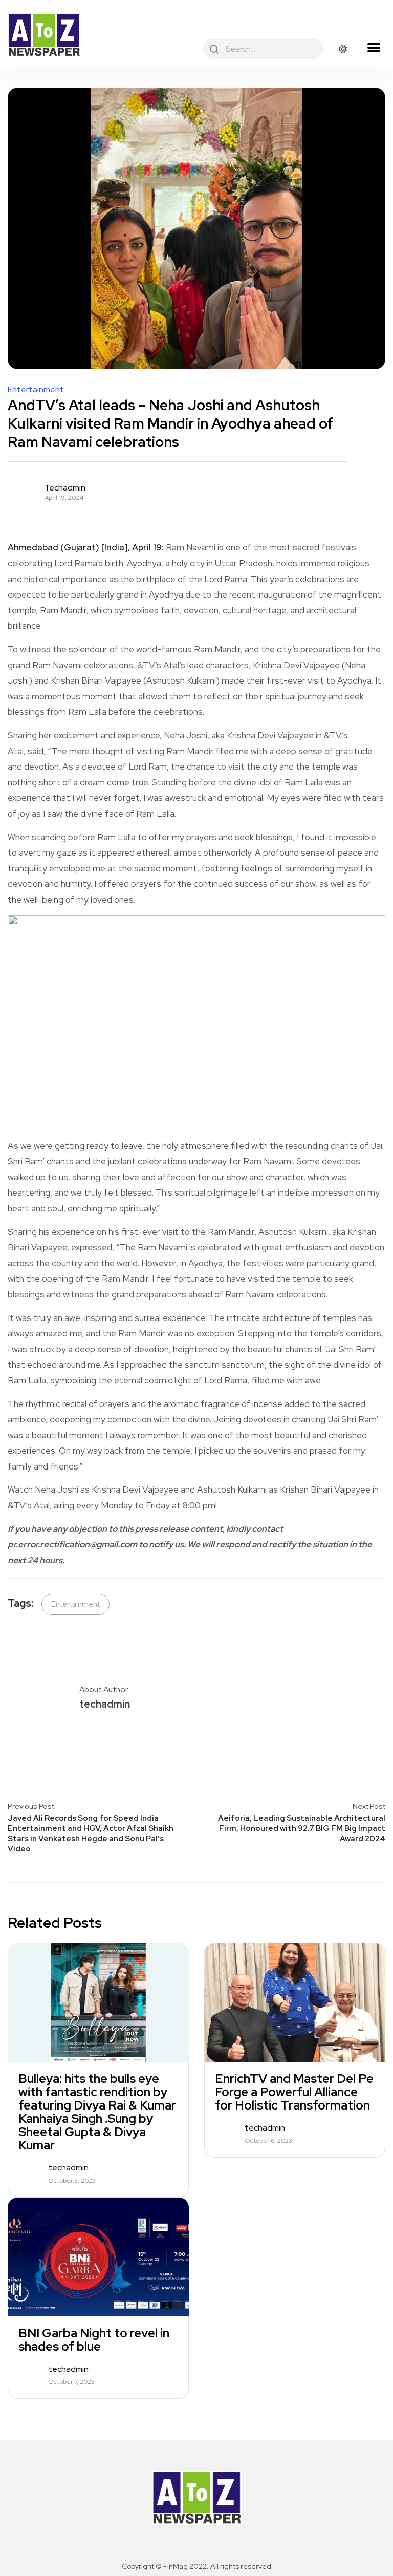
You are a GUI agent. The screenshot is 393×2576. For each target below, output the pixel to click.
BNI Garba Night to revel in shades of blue (94, 2340)
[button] (374, 48)
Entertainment (36, 390)
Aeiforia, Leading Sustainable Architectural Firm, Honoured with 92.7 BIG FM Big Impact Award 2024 (302, 1828)
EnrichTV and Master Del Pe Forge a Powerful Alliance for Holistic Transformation (294, 2092)
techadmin (65, 488)
